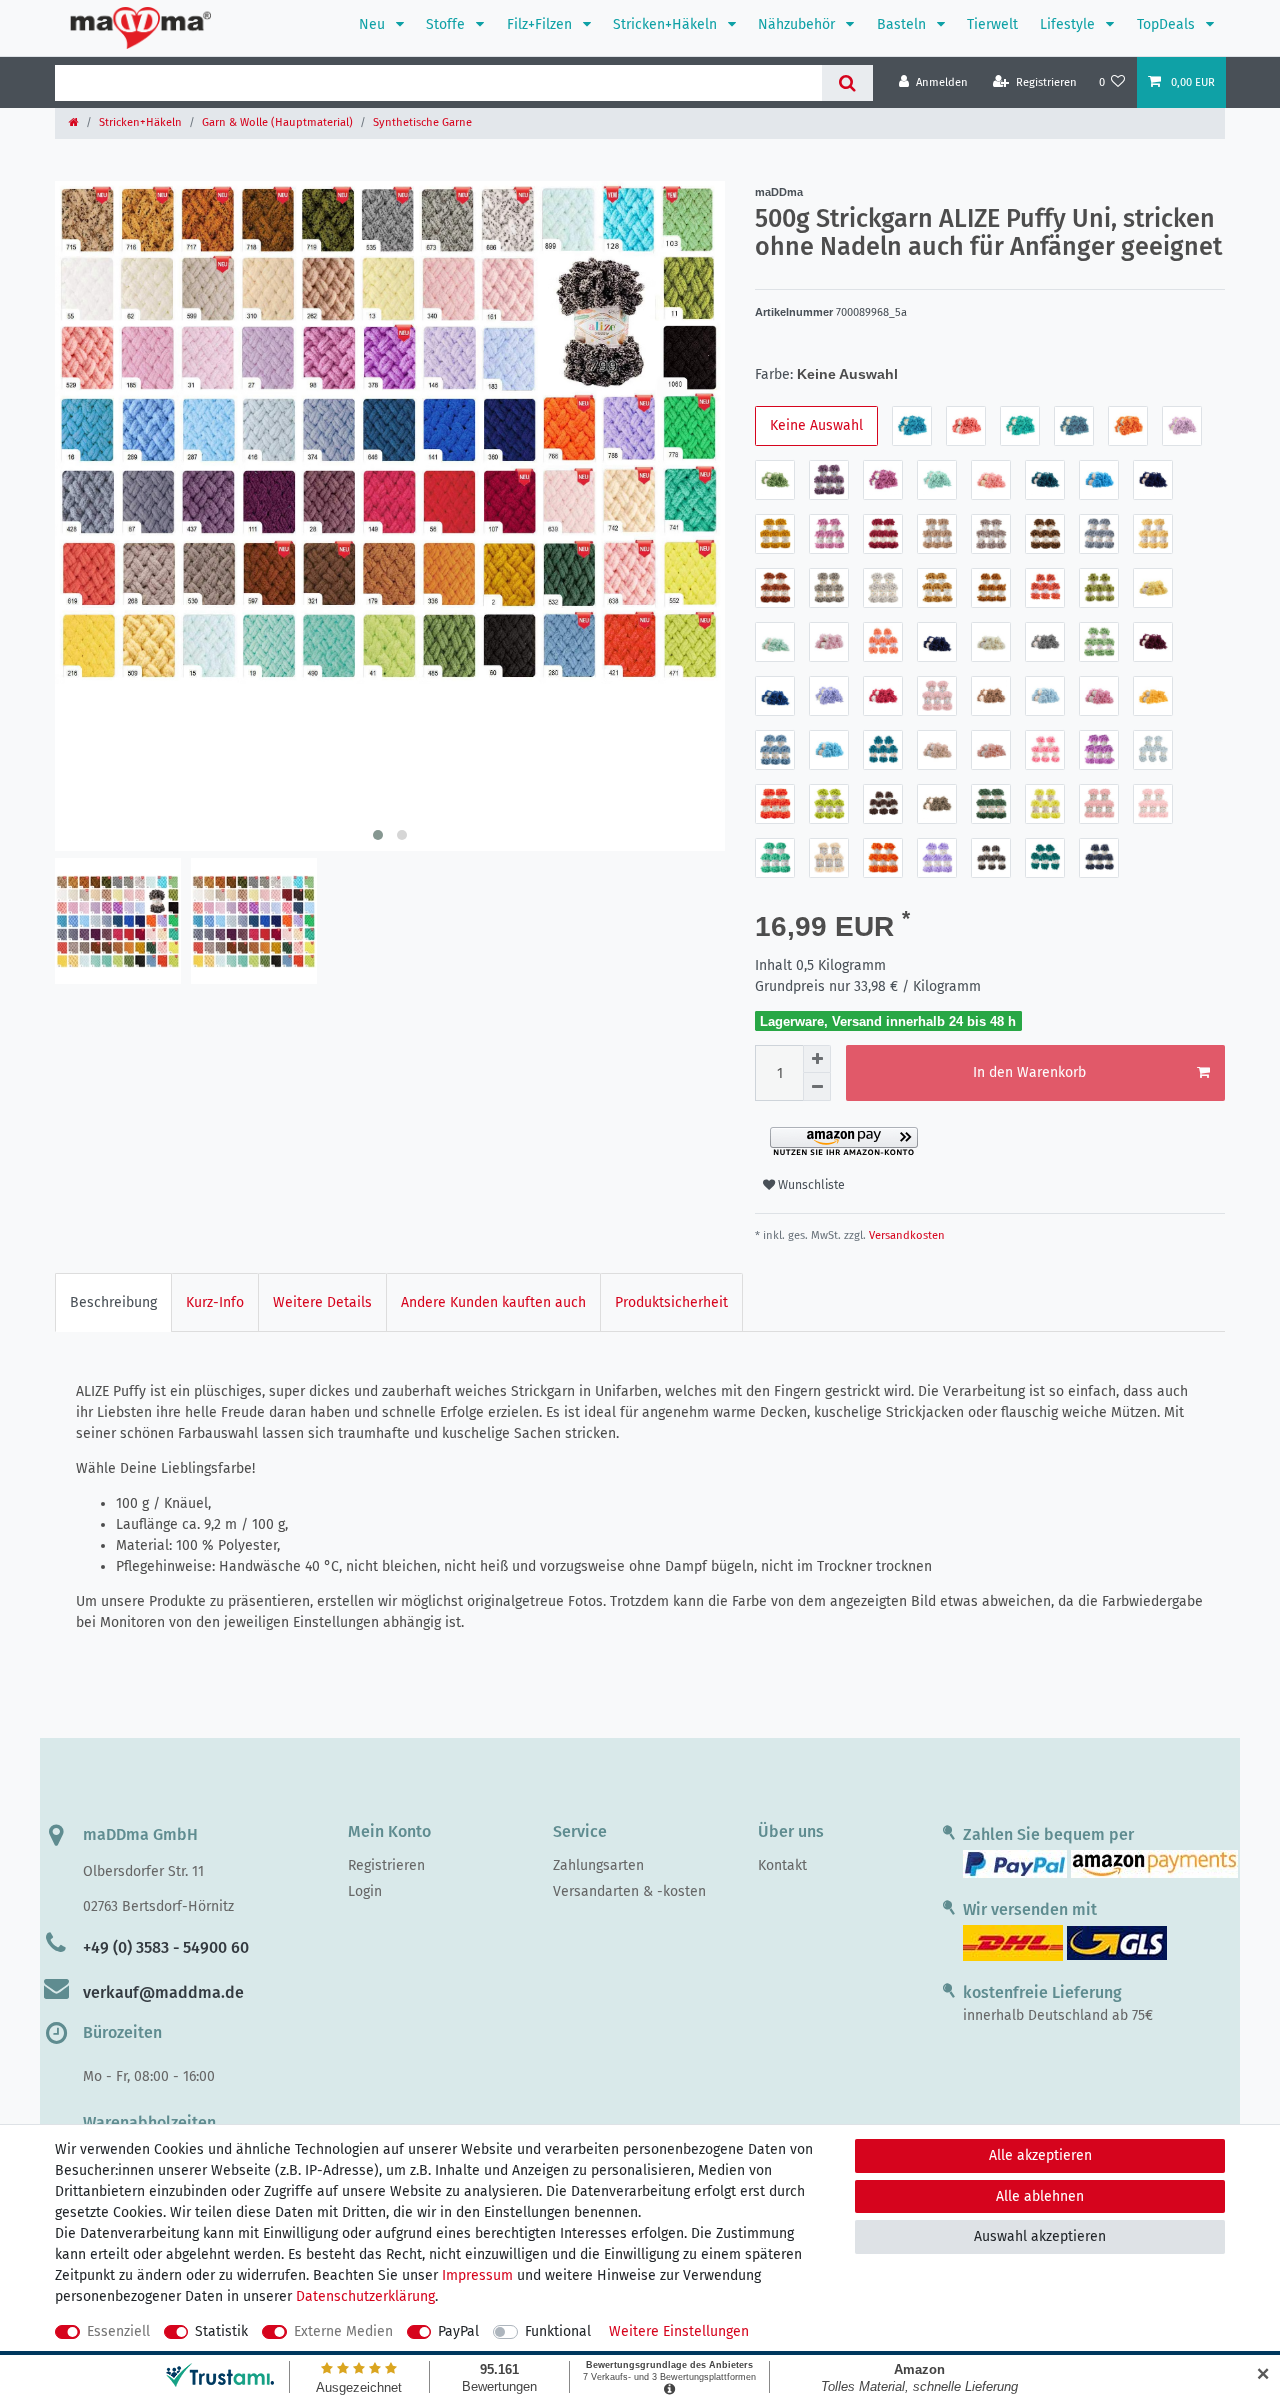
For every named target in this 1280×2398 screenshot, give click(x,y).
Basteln (903, 24)
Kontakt (782, 1865)
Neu (374, 24)
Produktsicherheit (671, 1302)
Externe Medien (343, 2331)
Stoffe (447, 24)
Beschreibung (113, 1302)
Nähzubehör (798, 24)
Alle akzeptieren (1040, 2155)
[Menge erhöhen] (817, 1059)
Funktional (558, 2331)
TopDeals (1168, 24)
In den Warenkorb (1029, 1072)
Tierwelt (992, 24)
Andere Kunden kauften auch (493, 1302)
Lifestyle (1069, 24)
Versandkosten (905, 1235)
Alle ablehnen (1040, 2196)
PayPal (458, 2331)
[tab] (113, 1302)
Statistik (221, 2331)
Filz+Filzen (541, 24)
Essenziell (118, 2331)
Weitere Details (322, 1302)
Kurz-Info (215, 1302)
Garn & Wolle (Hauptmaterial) (277, 122)
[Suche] (847, 83)
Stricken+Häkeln (667, 24)
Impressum (477, 2275)
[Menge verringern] (817, 1087)
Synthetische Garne (422, 122)
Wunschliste (810, 1185)
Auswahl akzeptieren (1040, 2236)
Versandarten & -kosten (629, 1891)
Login (365, 1891)
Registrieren (386, 1865)
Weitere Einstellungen (679, 2331)
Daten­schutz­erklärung (365, 2296)
